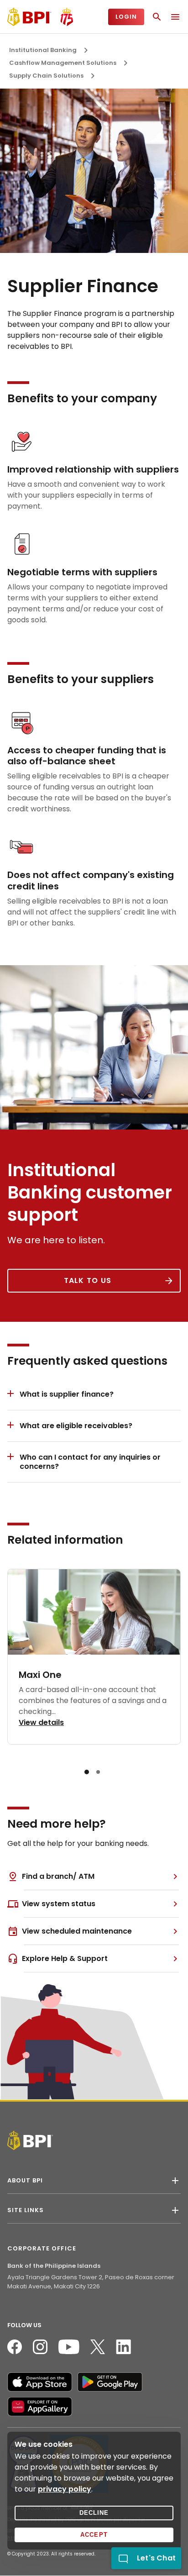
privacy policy (65, 2489)
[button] (87, 1772)
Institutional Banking (43, 50)
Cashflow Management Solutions (63, 63)
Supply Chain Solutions (46, 76)
